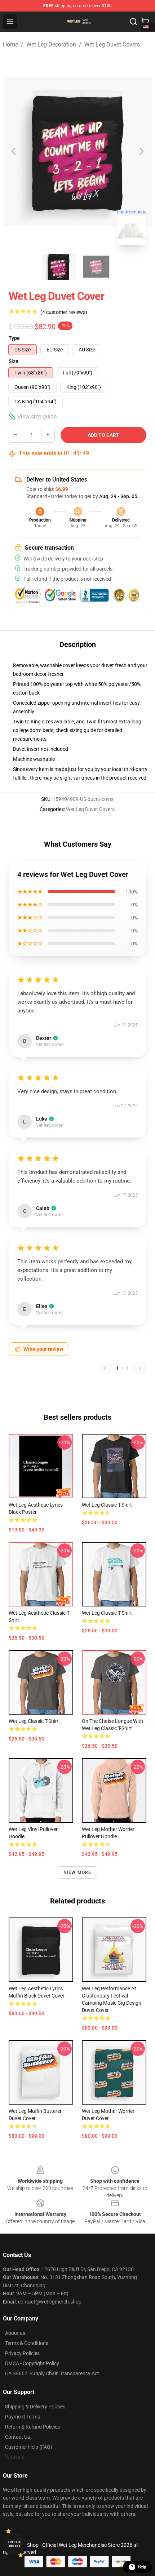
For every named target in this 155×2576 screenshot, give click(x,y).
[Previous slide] (14, 151)
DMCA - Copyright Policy (32, 2363)
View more (78, 1872)
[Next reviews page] (140, 1368)
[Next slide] (141, 151)
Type (14, 338)
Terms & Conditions (27, 2343)
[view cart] (145, 22)
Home (10, 45)
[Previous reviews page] (105, 1368)
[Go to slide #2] (96, 267)
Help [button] (142, 2567)
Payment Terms (23, 2417)
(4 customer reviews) (64, 312)
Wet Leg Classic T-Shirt (107, 1505)
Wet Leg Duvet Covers (112, 45)
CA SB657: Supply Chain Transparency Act (52, 2373)
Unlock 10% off (15, 2544)
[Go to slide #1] (59, 267)
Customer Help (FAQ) (29, 2447)
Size (14, 361)
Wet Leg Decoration (51, 45)
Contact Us (17, 2437)
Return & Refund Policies (32, 2427)
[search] (133, 22)
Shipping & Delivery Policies (35, 2407)
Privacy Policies (22, 2353)
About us (15, 2333)
